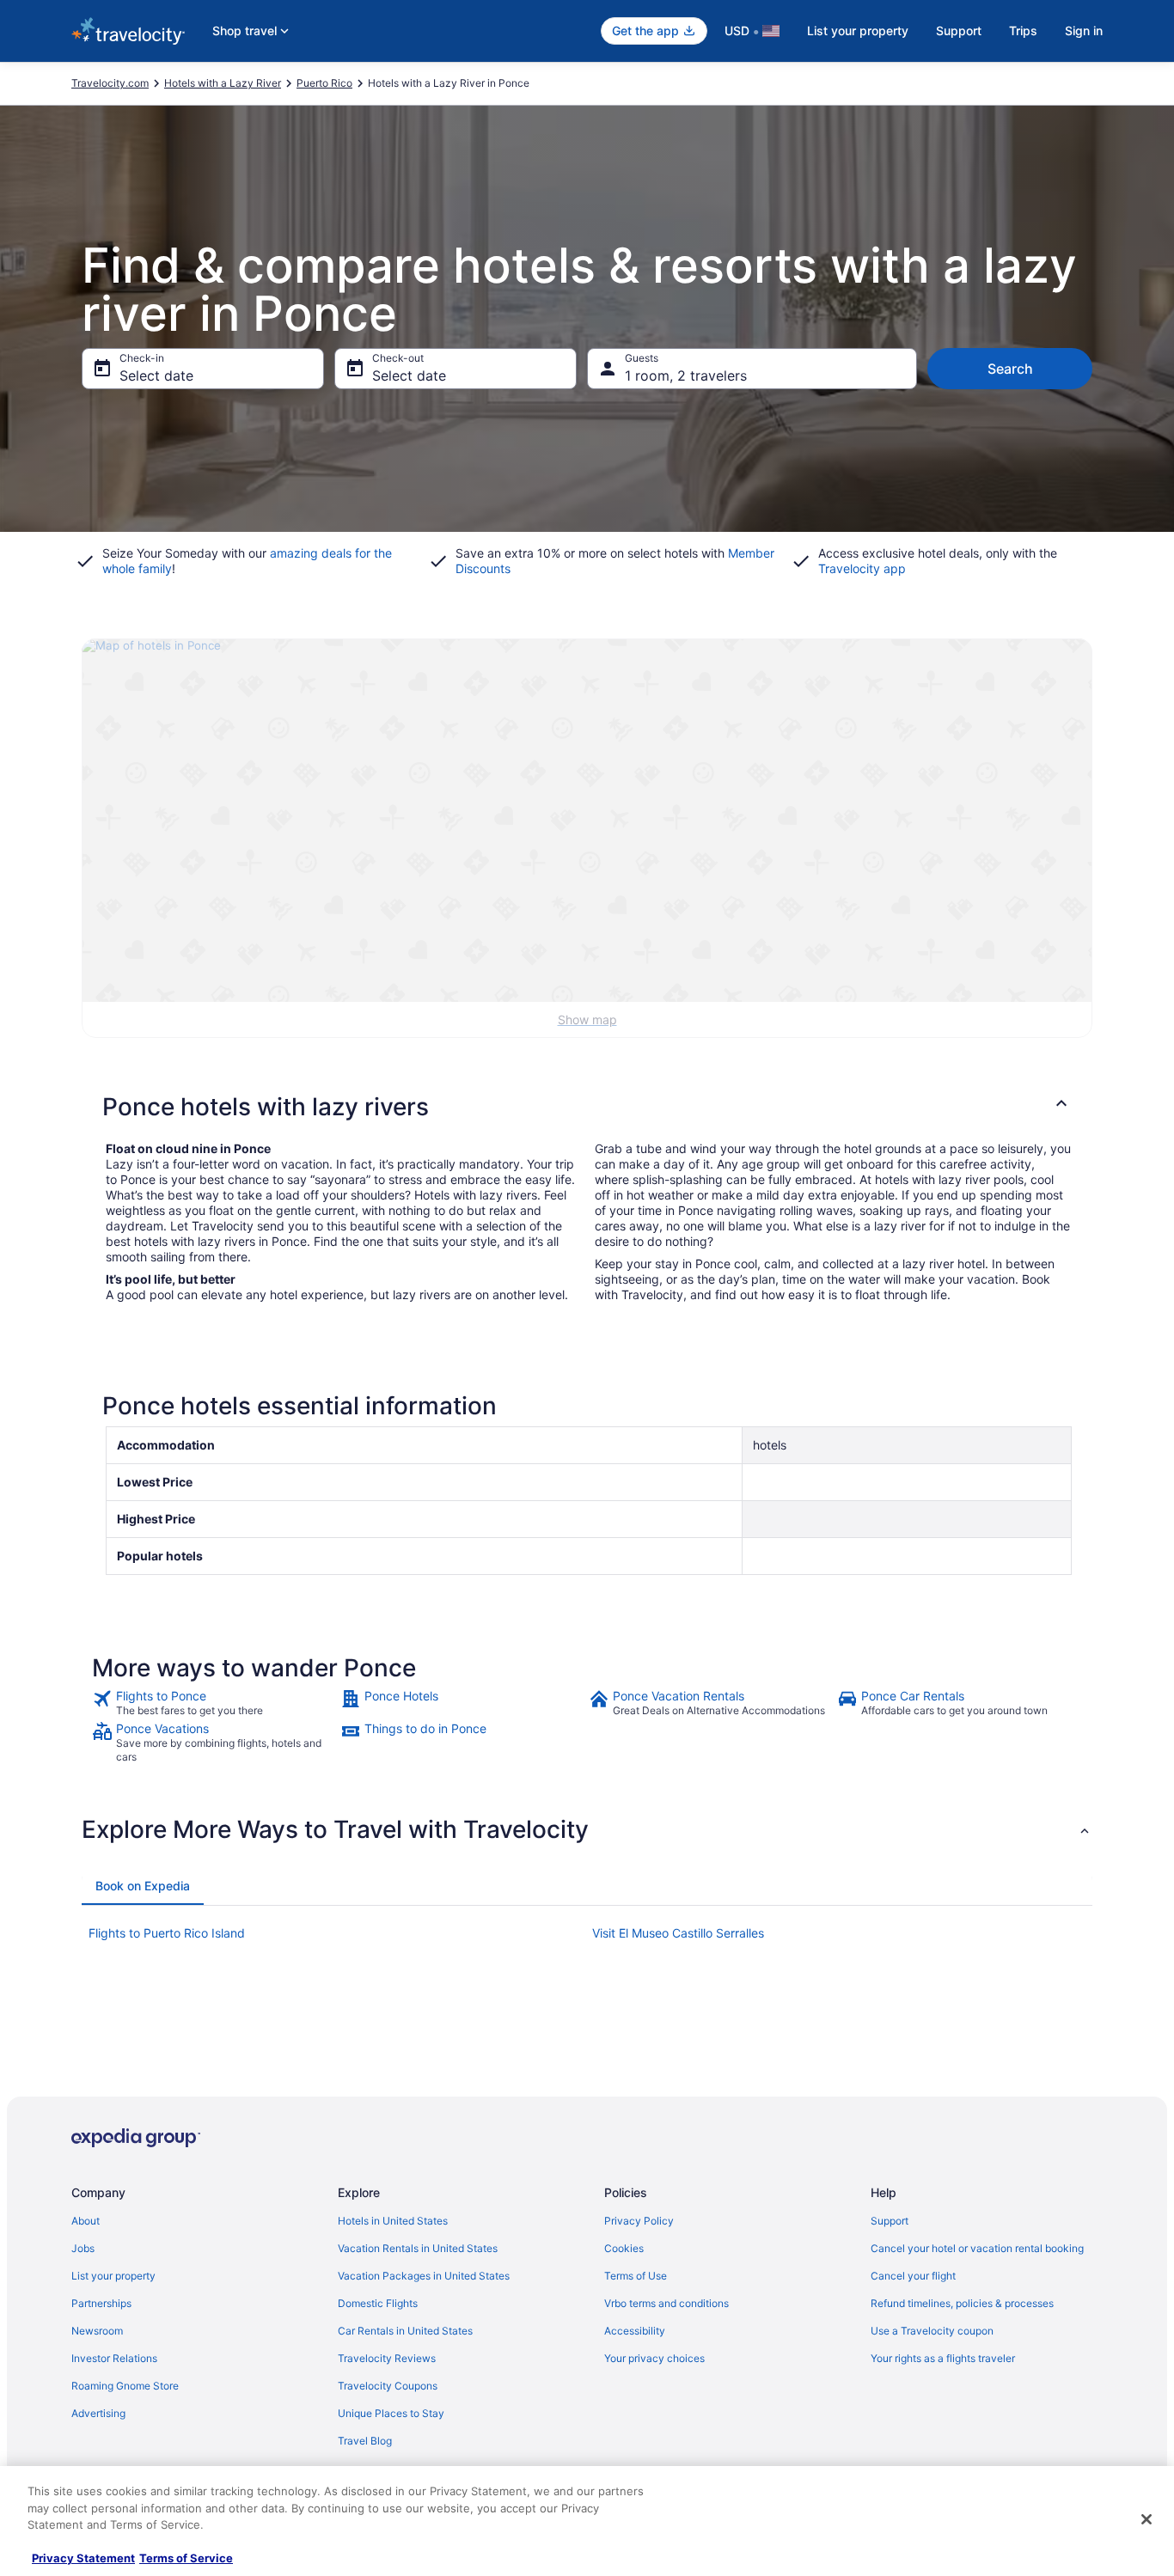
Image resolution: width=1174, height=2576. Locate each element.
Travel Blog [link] (365, 2441)
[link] (214, 1703)
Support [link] (890, 2221)
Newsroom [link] (97, 2331)
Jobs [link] (83, 2248)
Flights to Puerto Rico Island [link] (167, 1933)
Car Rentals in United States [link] (405, 2331)
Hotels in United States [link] (393, 2221)
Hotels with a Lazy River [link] (223, 83)
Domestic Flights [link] (378, 2303)
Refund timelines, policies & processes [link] (962, 2303)
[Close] (1146, 2519)
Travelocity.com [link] (110, 83)
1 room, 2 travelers (686, 375)
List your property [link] (113, 2276)
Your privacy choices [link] (654, 2358)
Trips (1023, 31)
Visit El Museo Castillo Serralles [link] (678, 1933)
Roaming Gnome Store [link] (125, 2386)
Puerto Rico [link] (324, 83)
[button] (587, 1107)
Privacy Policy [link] (639, 2221)
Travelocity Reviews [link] (387, 2358)
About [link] (86, 2221)
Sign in (1084, 31)
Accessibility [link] (635, 2331)
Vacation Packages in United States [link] (424, 2276)
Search (1010, 369)
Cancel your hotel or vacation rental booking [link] (977, 2248)
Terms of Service (186, 2558)
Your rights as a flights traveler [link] (943, 2358)
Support (959, 31)
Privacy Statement (83, 2558)
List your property (858, 31)
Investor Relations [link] (114, 2358)
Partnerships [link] (101, 2303)
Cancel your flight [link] (913, 2276)
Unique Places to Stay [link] (391, 2413)
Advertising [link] (98, 2413)
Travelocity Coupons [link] (388, 2386)
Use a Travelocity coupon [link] (932, 2331)
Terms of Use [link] (636, 2276)
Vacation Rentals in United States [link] (418, 2248)
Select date (156, 375)
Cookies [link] (624, 2248)
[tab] (143, 1886)
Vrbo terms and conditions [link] (666, 2303)
